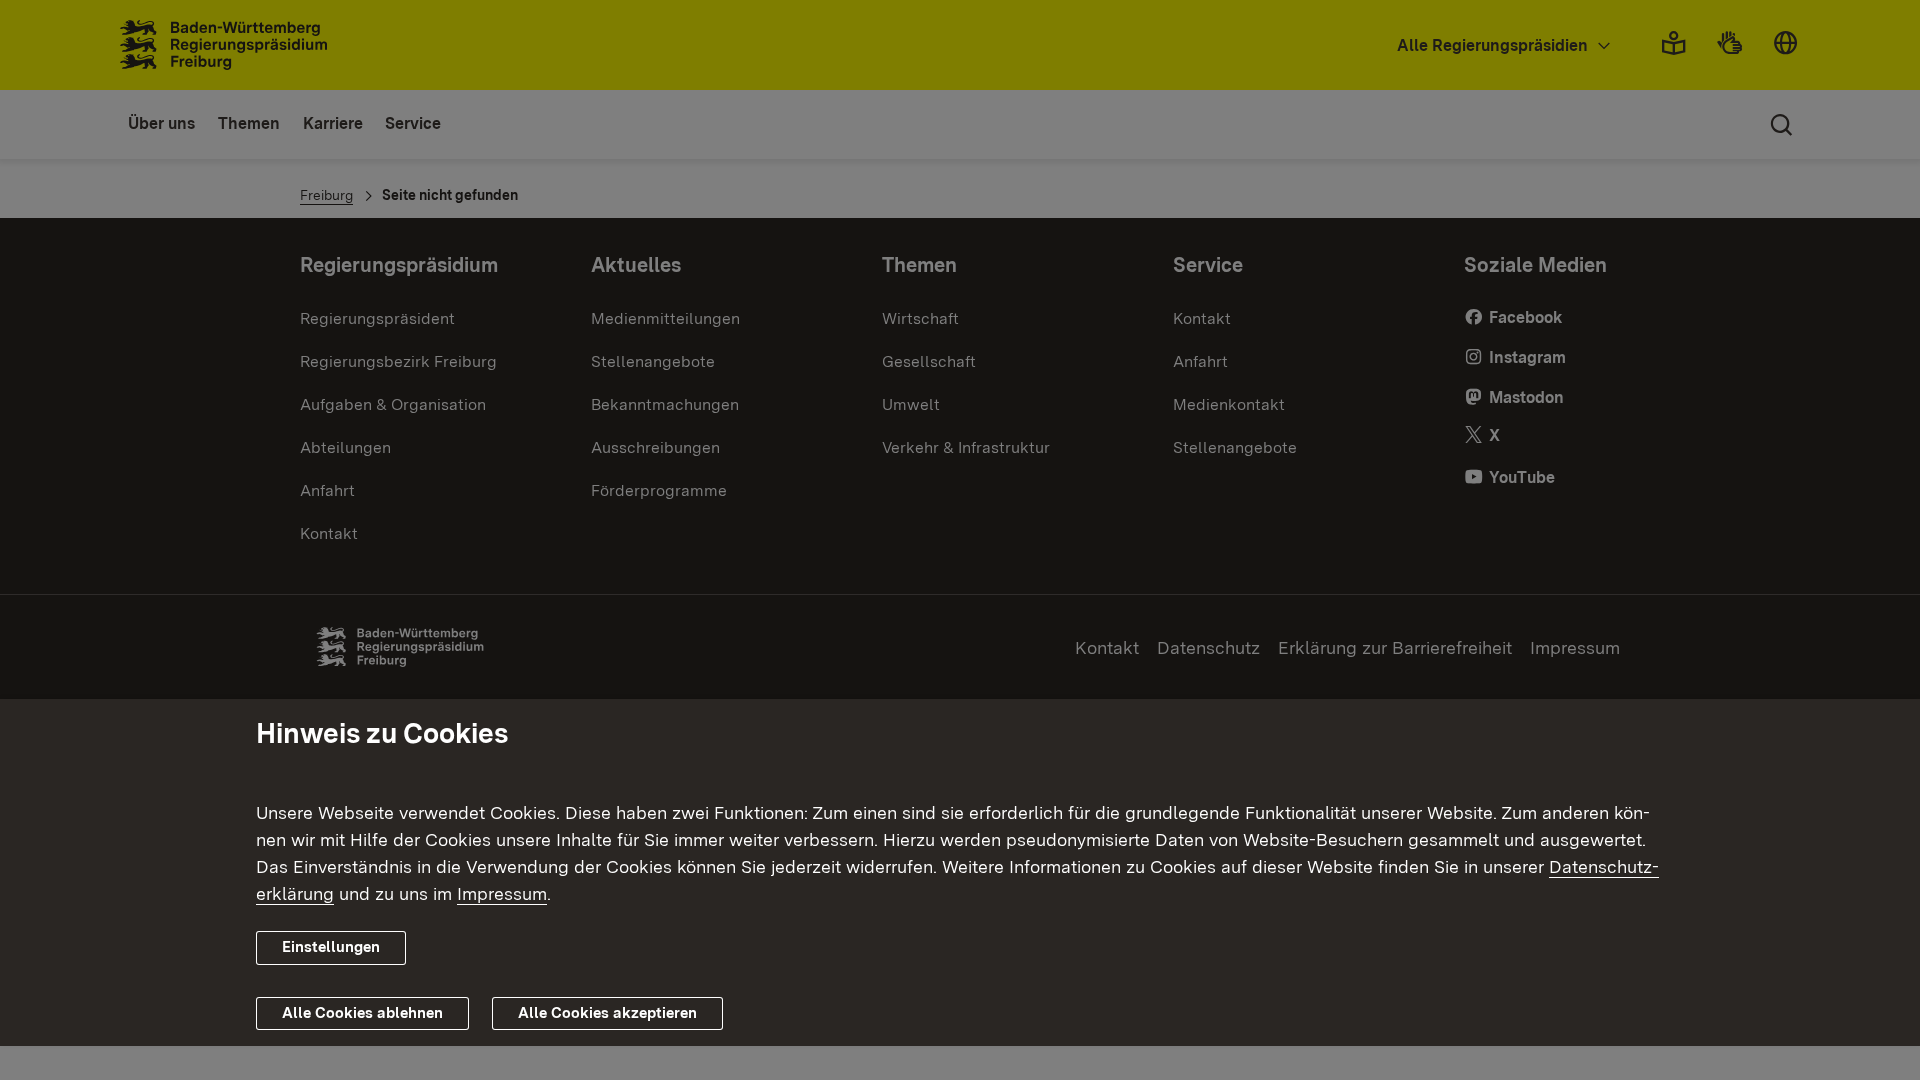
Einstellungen (331, 947)
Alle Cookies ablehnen (362, 1013)
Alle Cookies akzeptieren (607, 1013)
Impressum (502, 893)
